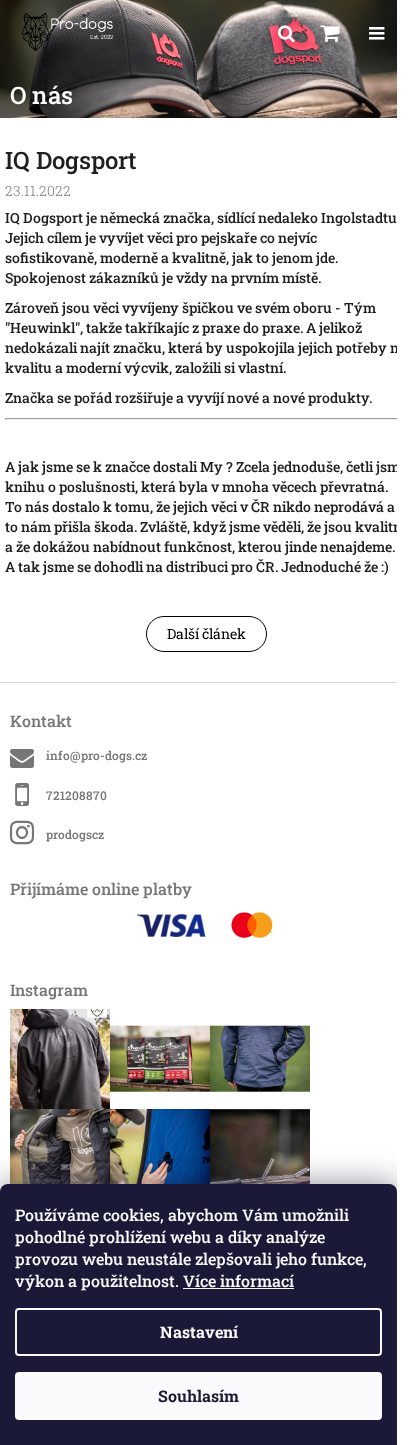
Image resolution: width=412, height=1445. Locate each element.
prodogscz (75, 834)
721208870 (76, 795)
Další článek (206, 633)
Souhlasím (198, 1395)
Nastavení (199, 1331)
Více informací (238, 1280)
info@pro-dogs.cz (96, 755)
